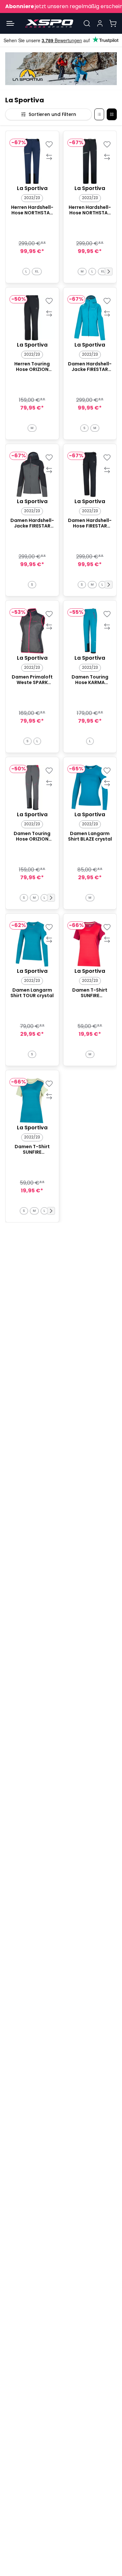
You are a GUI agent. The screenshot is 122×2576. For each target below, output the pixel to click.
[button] (109, 272)
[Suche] (87, 23)
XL (37, 271)
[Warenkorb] (113, 23)
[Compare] (49, 157)
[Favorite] (49, 144)
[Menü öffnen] (10, 23)
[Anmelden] (100, 23)
